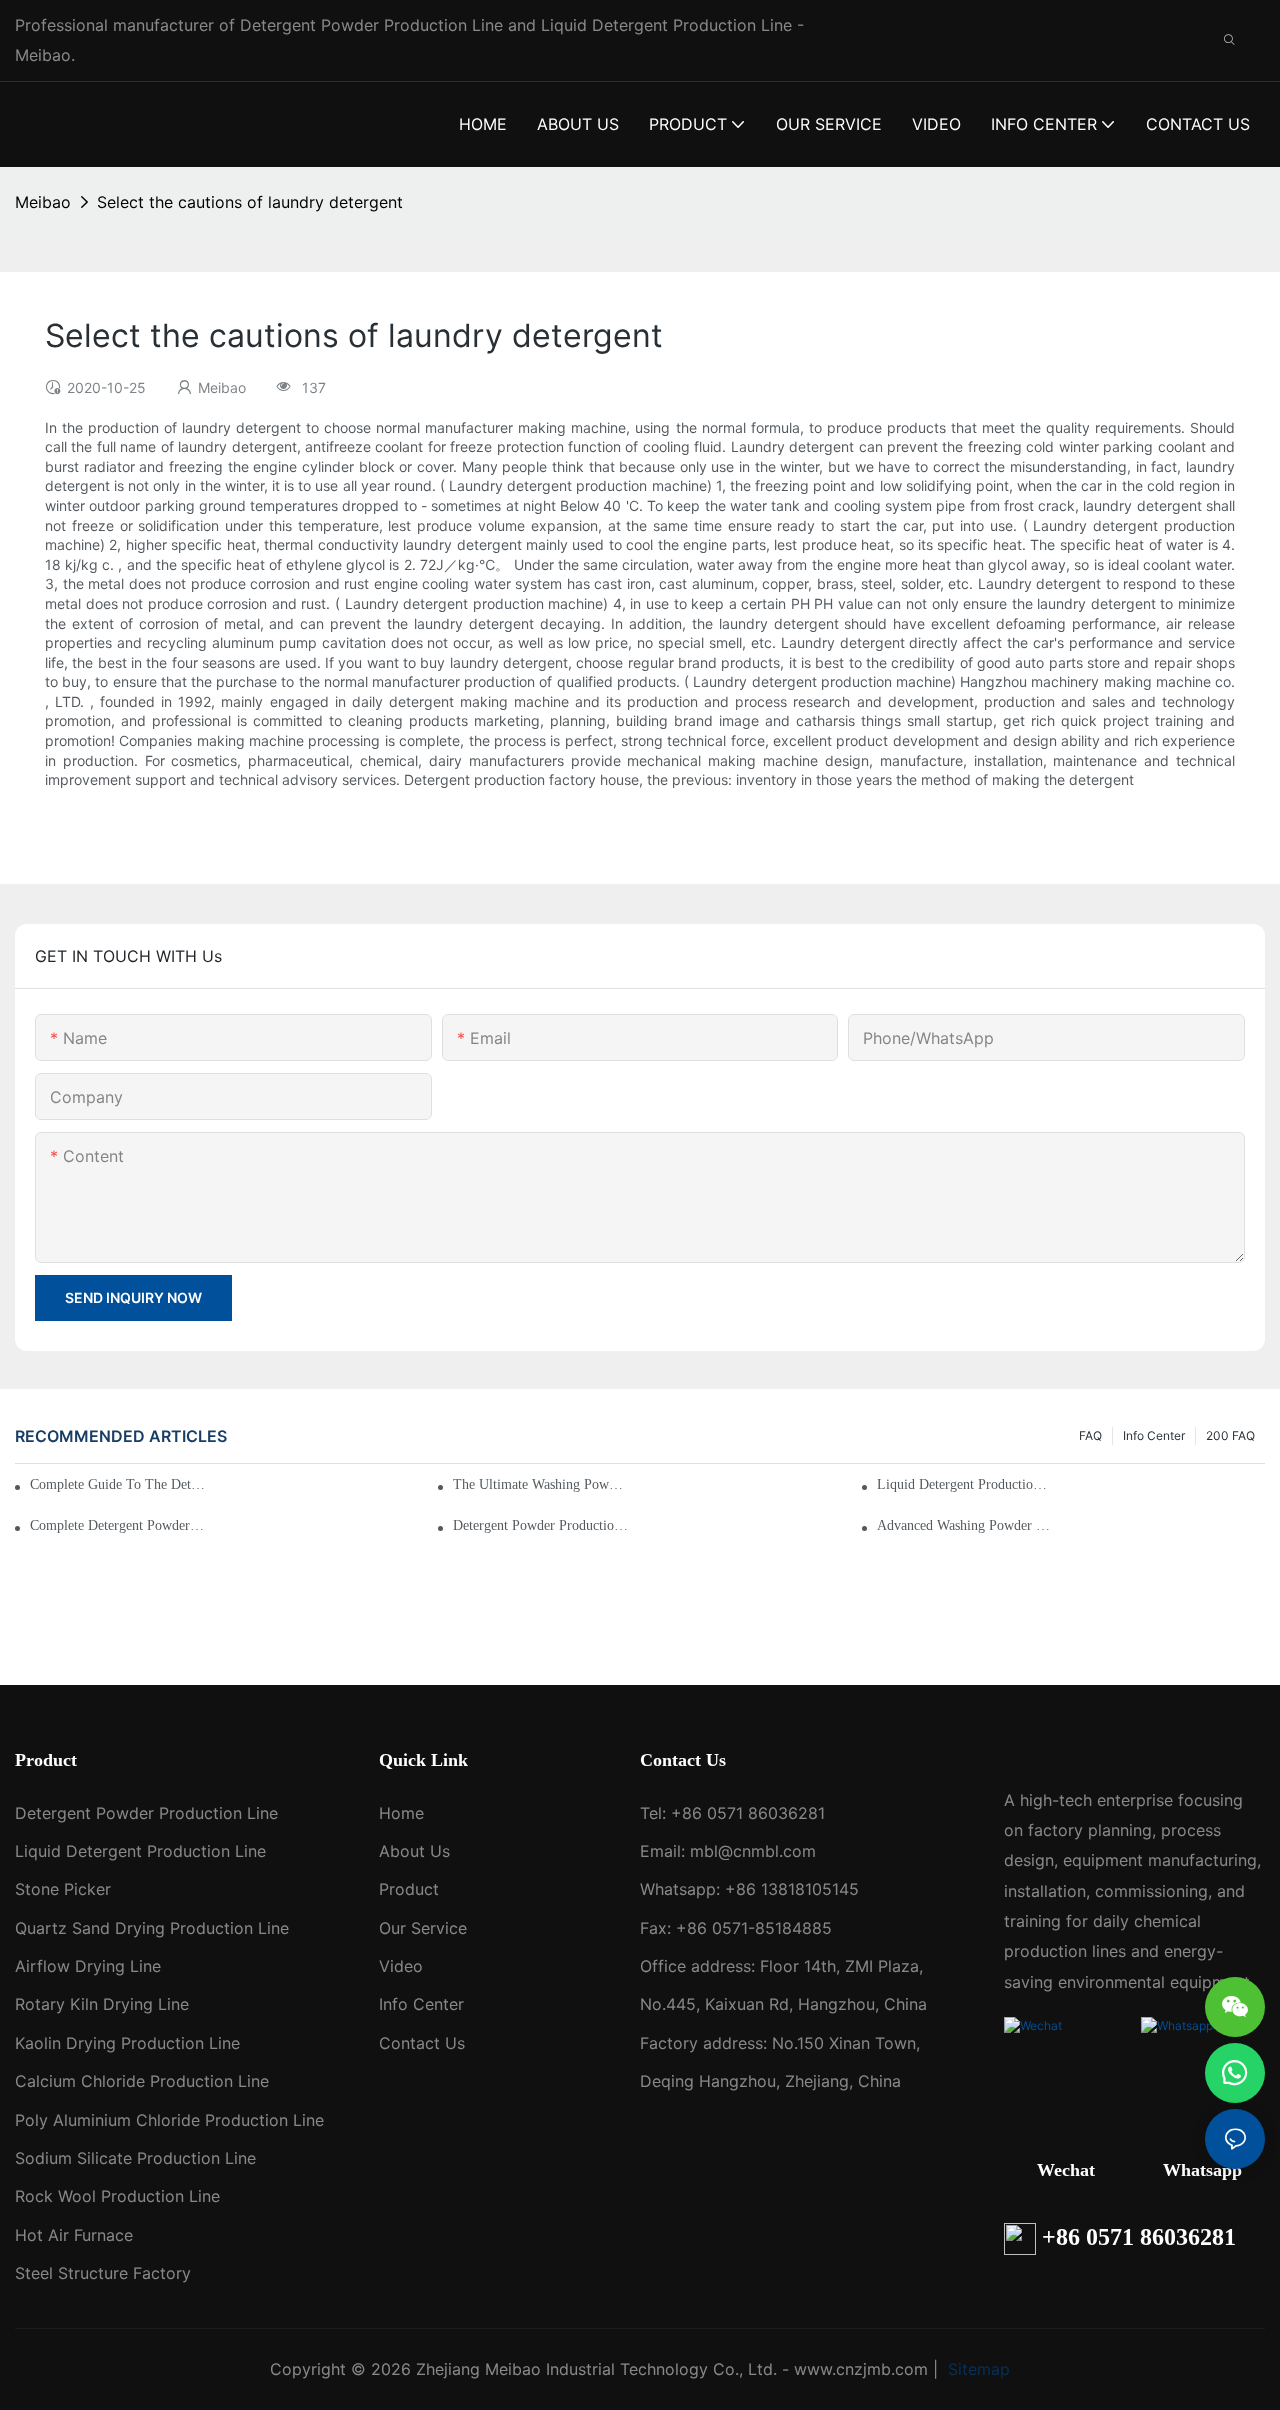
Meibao (43, 202)
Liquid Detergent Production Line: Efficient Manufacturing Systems (965, 1484)
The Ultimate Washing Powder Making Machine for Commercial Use (541, 1484)
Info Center (1154, 1435)
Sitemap (976, 2369)
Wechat (1066, 2170)
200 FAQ (1230, 1435)
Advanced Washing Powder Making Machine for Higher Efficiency (965, 1525)
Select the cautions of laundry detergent (250, 202)
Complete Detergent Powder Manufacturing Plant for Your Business (118, 1525)
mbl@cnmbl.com (753, 1851)
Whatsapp (1202, 2170)
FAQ (1090, 1435)
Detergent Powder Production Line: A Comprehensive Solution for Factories (541, 1525)
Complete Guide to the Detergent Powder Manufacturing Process (120, 1484)
